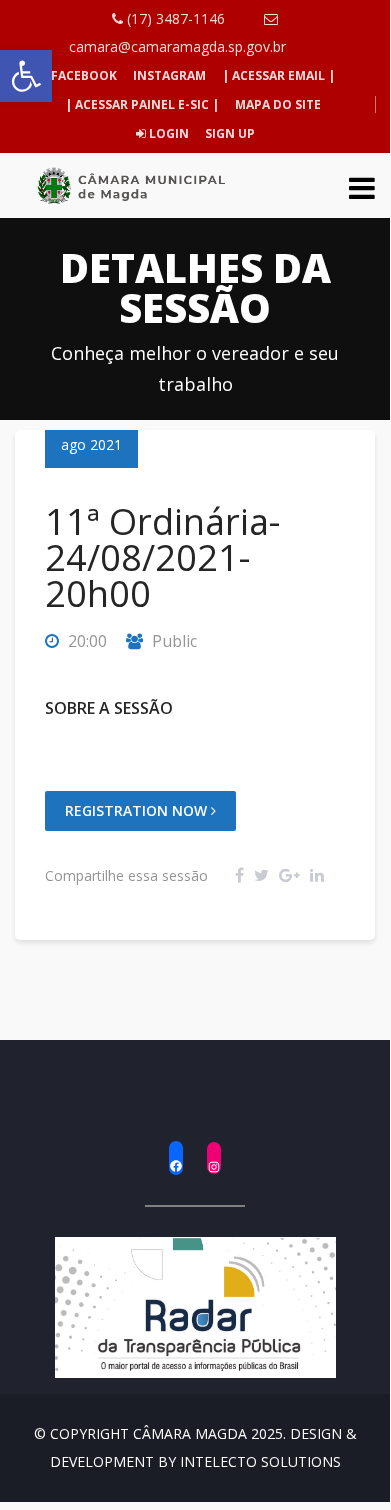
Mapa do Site (278, 104)
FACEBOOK (84, 75)
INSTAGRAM (169, 75)
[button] (26, 76)
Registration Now (138, 810)
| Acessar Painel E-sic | (142, 104)
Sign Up (228, 133)
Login (167, 133)
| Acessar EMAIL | (278, 75)
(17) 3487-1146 (174, 18)
